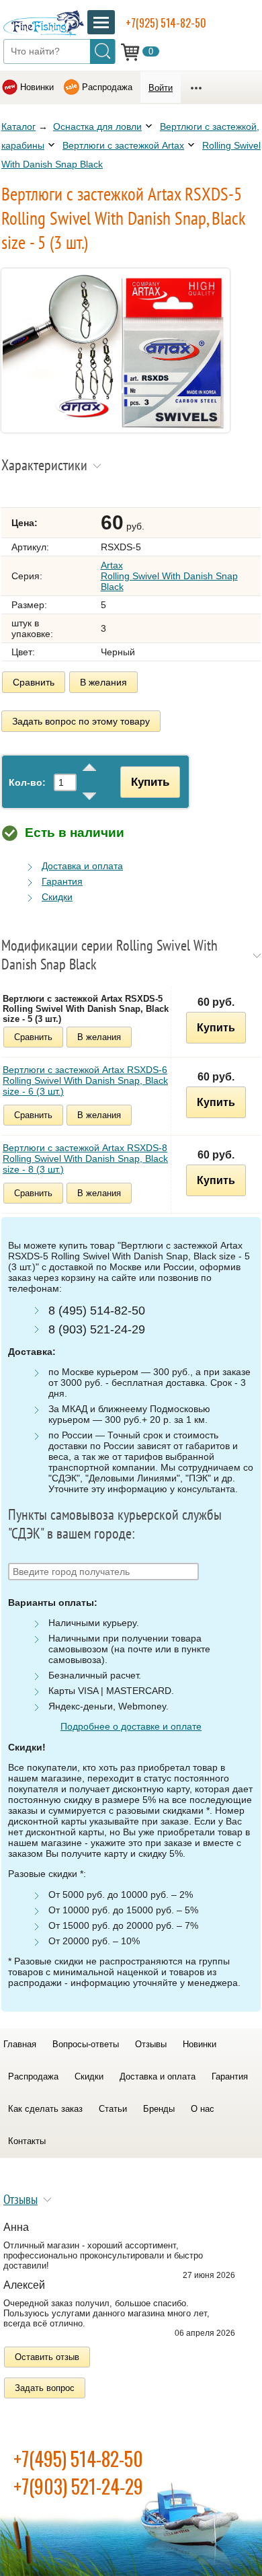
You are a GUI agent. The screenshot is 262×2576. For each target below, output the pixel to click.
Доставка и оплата (82, 866)
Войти (161, 88)
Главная (20, 2044)
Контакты (27, 2141)
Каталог (18, 126)
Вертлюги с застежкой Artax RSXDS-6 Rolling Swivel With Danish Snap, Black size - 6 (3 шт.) (85, 1080)
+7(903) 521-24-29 (78, 2486)
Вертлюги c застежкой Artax (123, 145)
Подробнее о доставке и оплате (131, 1726)
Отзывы (151, 2044)
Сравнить (34, 682)
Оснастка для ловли (97, 126)
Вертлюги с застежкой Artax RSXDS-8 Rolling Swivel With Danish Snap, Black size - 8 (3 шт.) (85, 1158)
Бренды (159, 2109)
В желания (103, 682)
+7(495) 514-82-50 (78, 2459)
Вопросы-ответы (86, 2044)
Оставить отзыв (47, 2357)
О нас (203, 2109)
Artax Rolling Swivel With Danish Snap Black (169, 576)
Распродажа (107, 87)
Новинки (37, 87)
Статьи (113, 2109)
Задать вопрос (45, 2388)
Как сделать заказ (45, 2109)
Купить (150, 782)
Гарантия (62, 881)
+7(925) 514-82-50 (166, 23)
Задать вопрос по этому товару (81, 721)
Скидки (57, 897)
